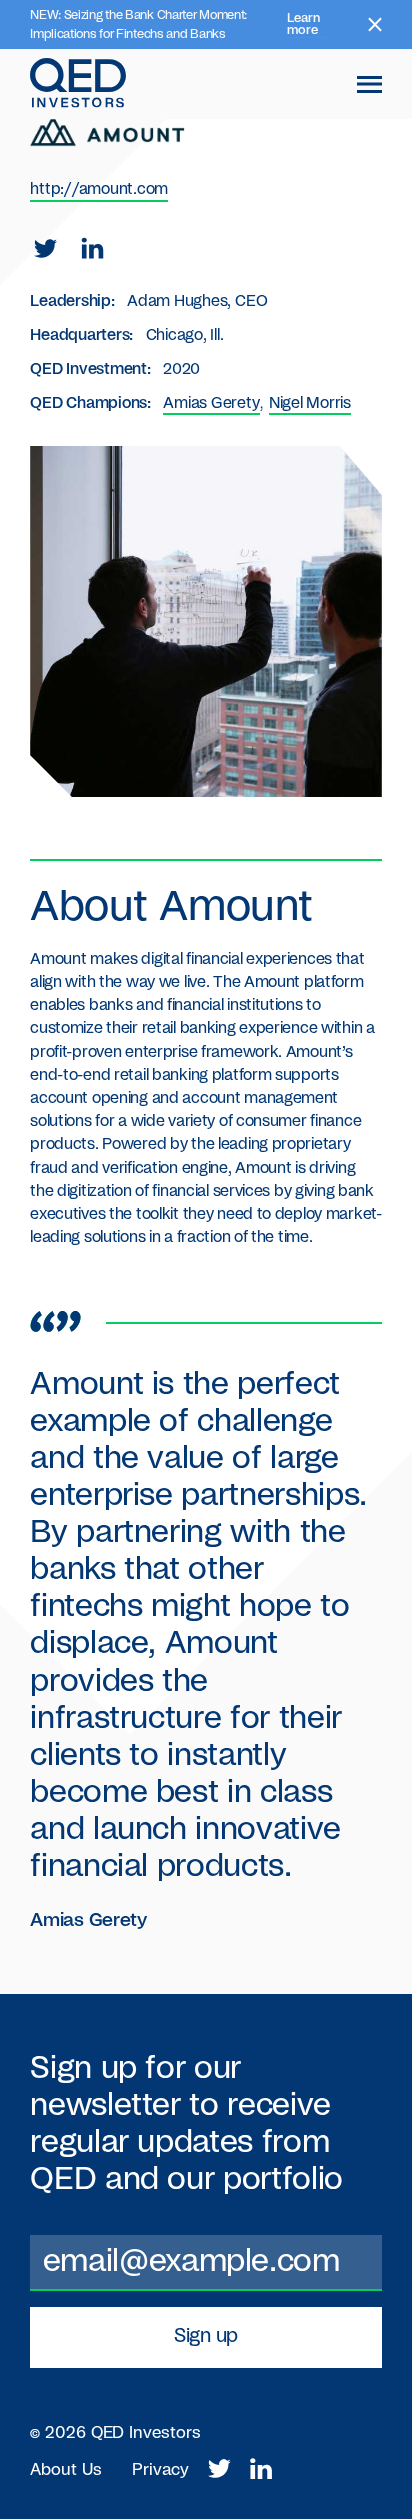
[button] (369, 85)
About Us (65, 2470)
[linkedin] (92, 249)
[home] (78, 84)
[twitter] (45, 249)
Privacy (160, 2470)
